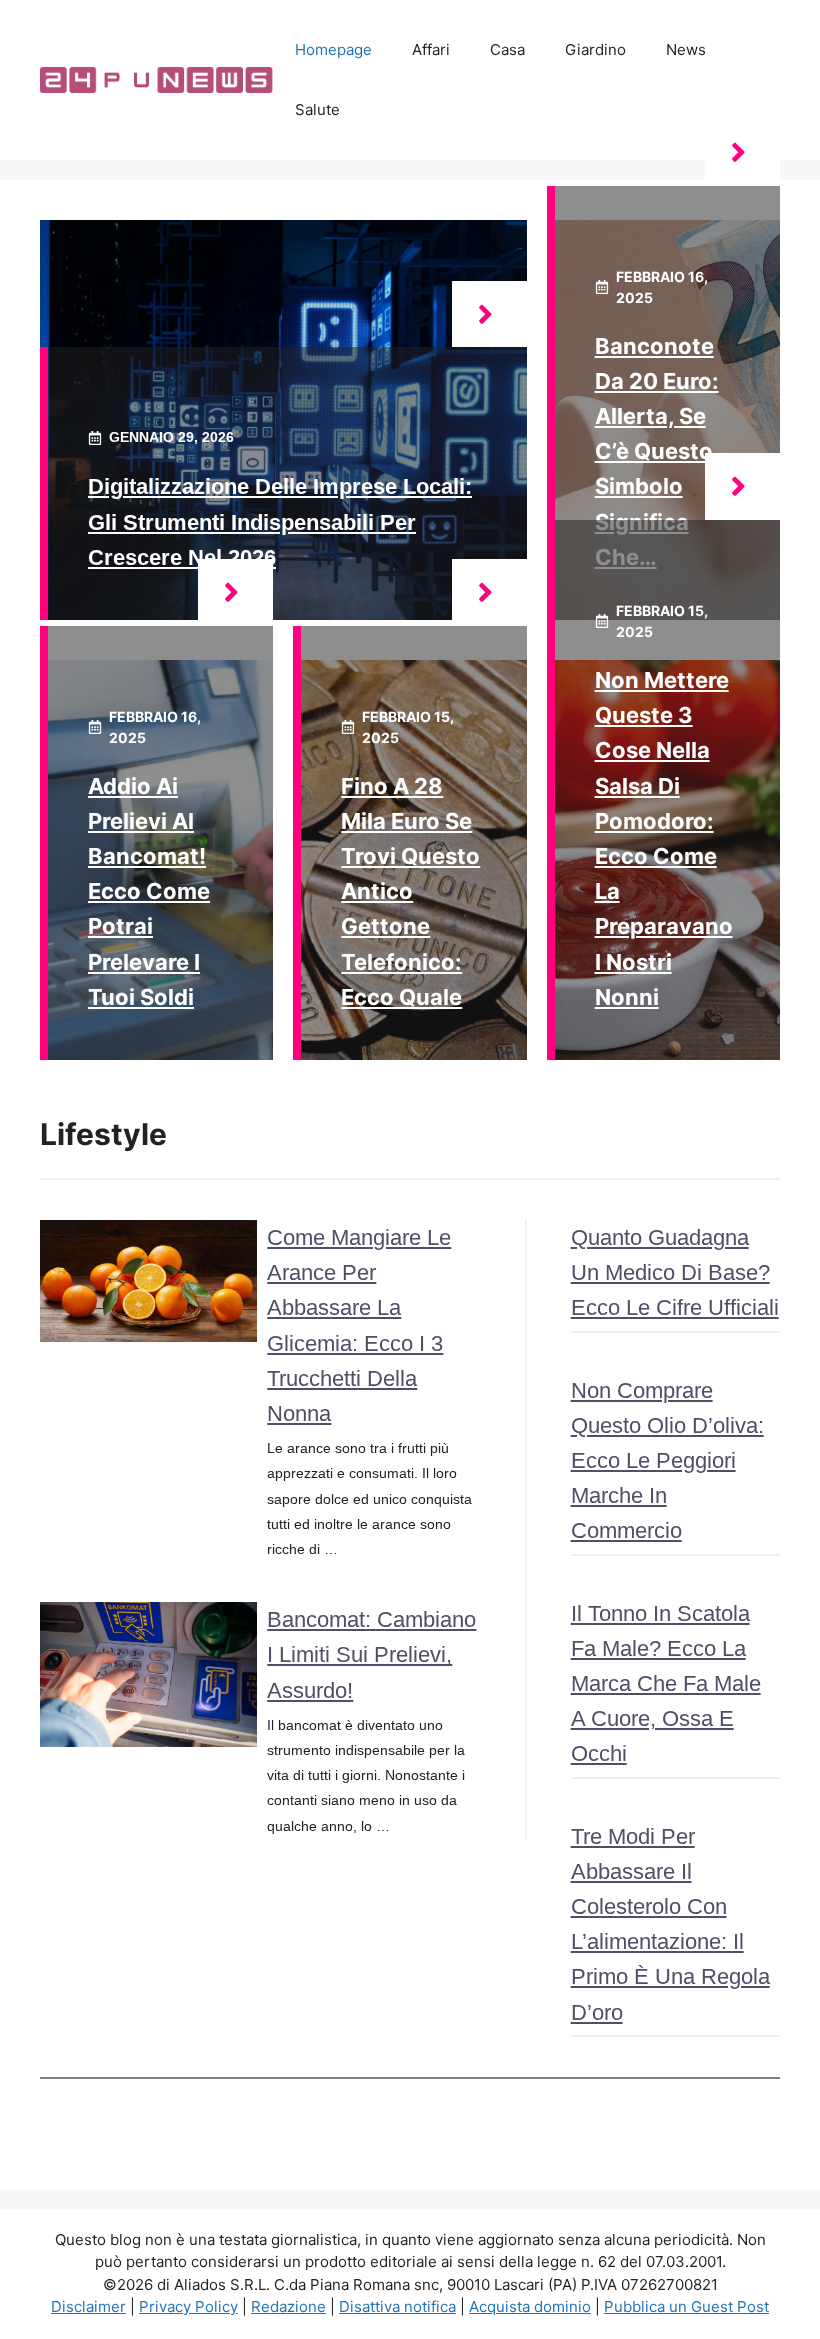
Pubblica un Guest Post (686, 2306)
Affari (431, 49)
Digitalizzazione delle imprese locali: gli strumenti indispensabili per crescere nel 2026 (280, 521)
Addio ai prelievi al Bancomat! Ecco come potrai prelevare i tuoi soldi (149, 891)
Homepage (333, 49)
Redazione (288, 2306)
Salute (317, 109)
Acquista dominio (530, 2306)
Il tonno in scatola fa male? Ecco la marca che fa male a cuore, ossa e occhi (666, 1684)
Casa (507, 49)
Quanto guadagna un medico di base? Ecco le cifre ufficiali (675, 1272)
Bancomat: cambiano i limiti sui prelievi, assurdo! (371, 1654)
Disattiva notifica (397, 2306)
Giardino (595, 49)
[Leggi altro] (489, 314)
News (686, 49)
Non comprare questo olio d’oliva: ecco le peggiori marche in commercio (667, 1461)
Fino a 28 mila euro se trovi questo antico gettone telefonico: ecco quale (410, 891)
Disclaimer (88, 2306)
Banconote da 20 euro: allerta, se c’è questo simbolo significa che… (657, 451)
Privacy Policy (188, 2306)
